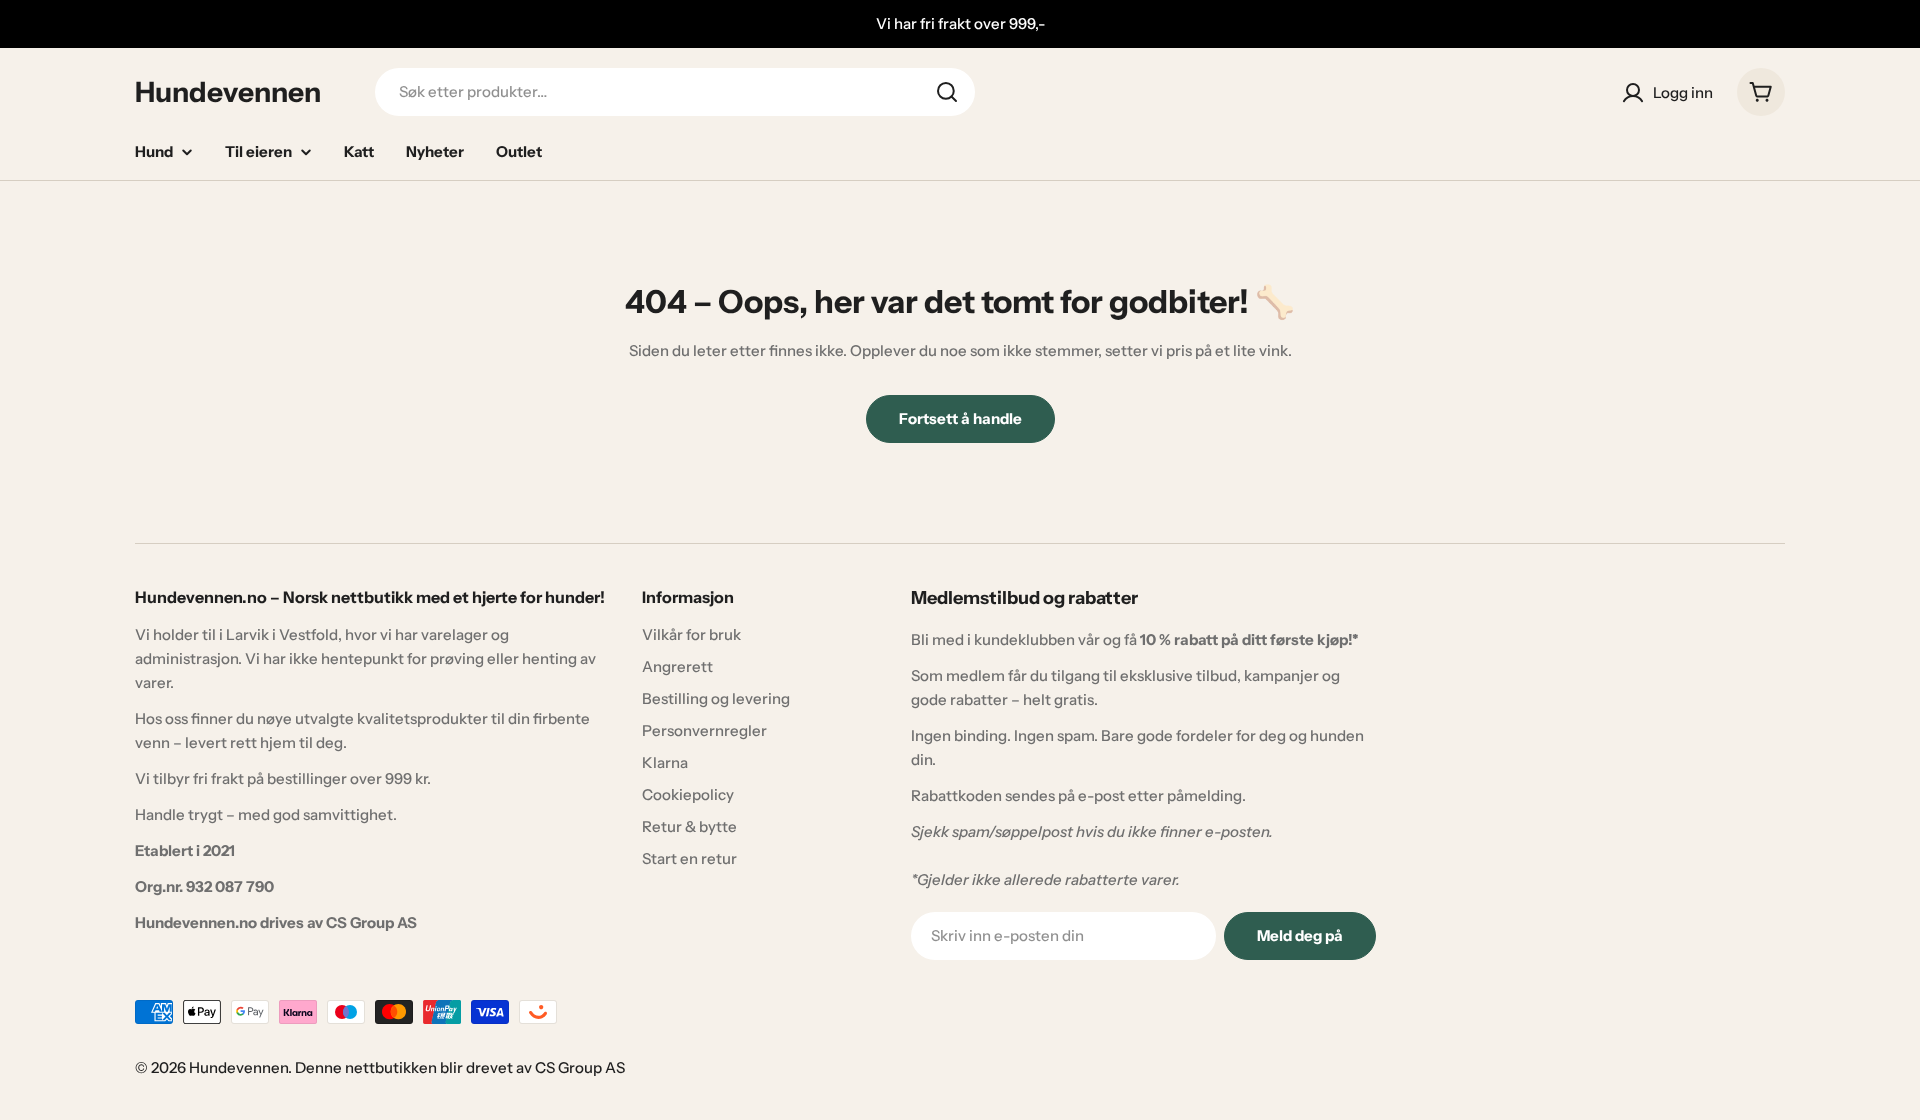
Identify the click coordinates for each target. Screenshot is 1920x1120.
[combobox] (675, 92)
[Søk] (947, 92)
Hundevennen (228, 92)
